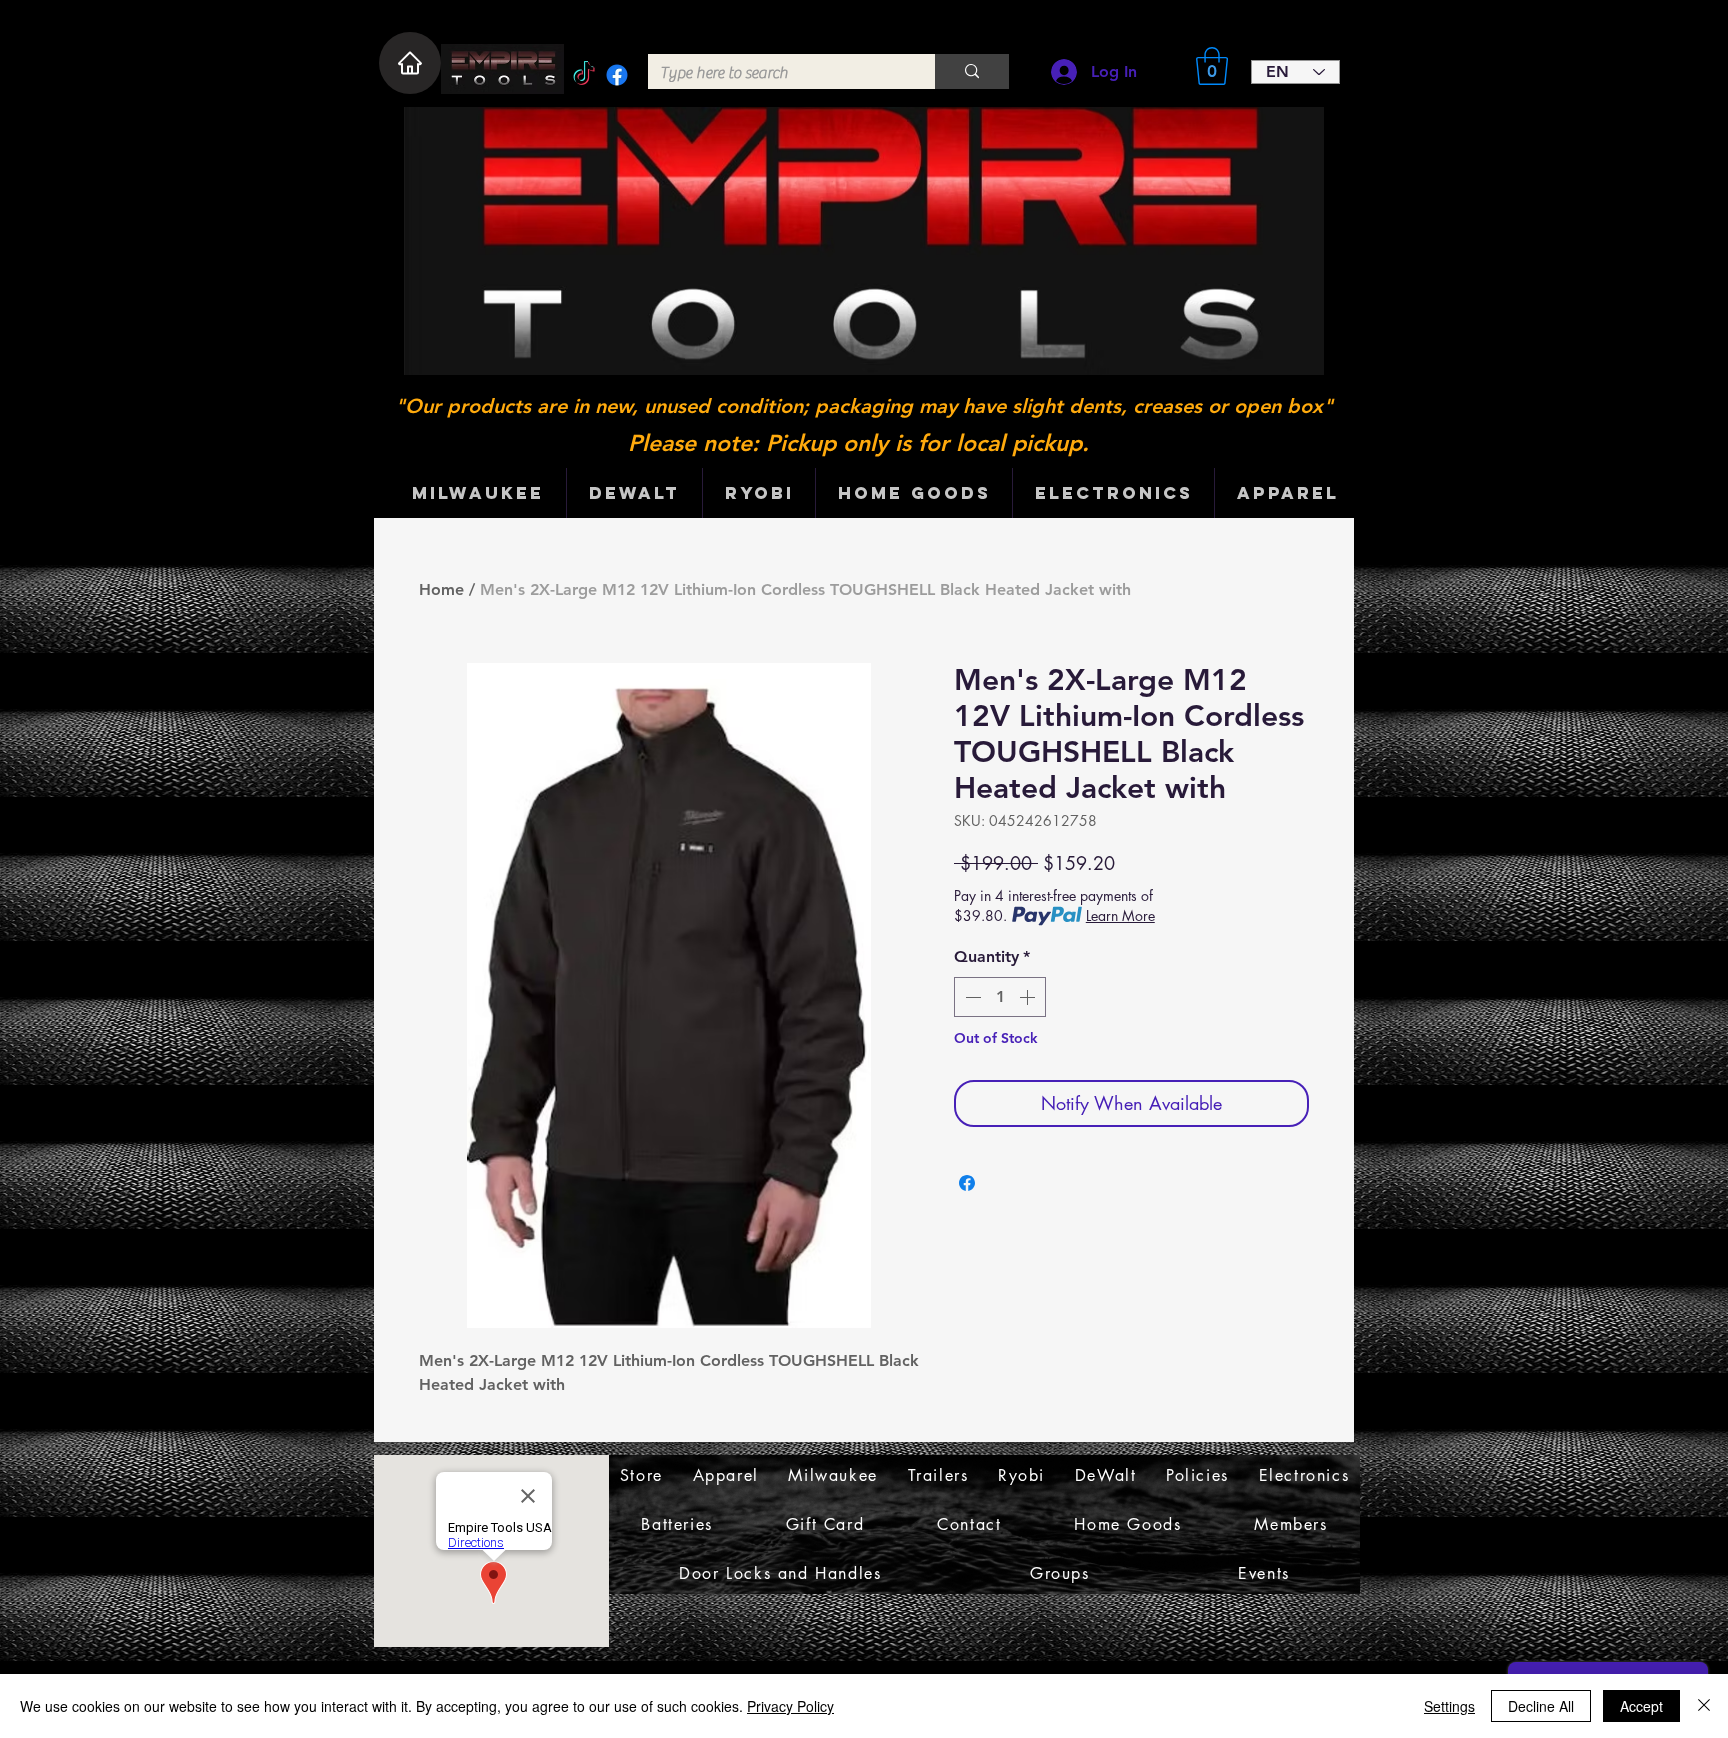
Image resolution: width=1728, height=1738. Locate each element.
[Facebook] (617, 75)
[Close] (1704, 1706)
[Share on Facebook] (967, 1183)
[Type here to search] (972, 71)
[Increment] (1029, 997)
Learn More (1120, 915)
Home (441, 589)
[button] (1212, 66)
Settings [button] (1449, 1706)
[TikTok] (584, 75)
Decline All (1541, 1706)
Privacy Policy (790, 1706)
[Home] (410, 63)
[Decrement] (971, 997)
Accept (1641, 1706)
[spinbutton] (1000, 997)
